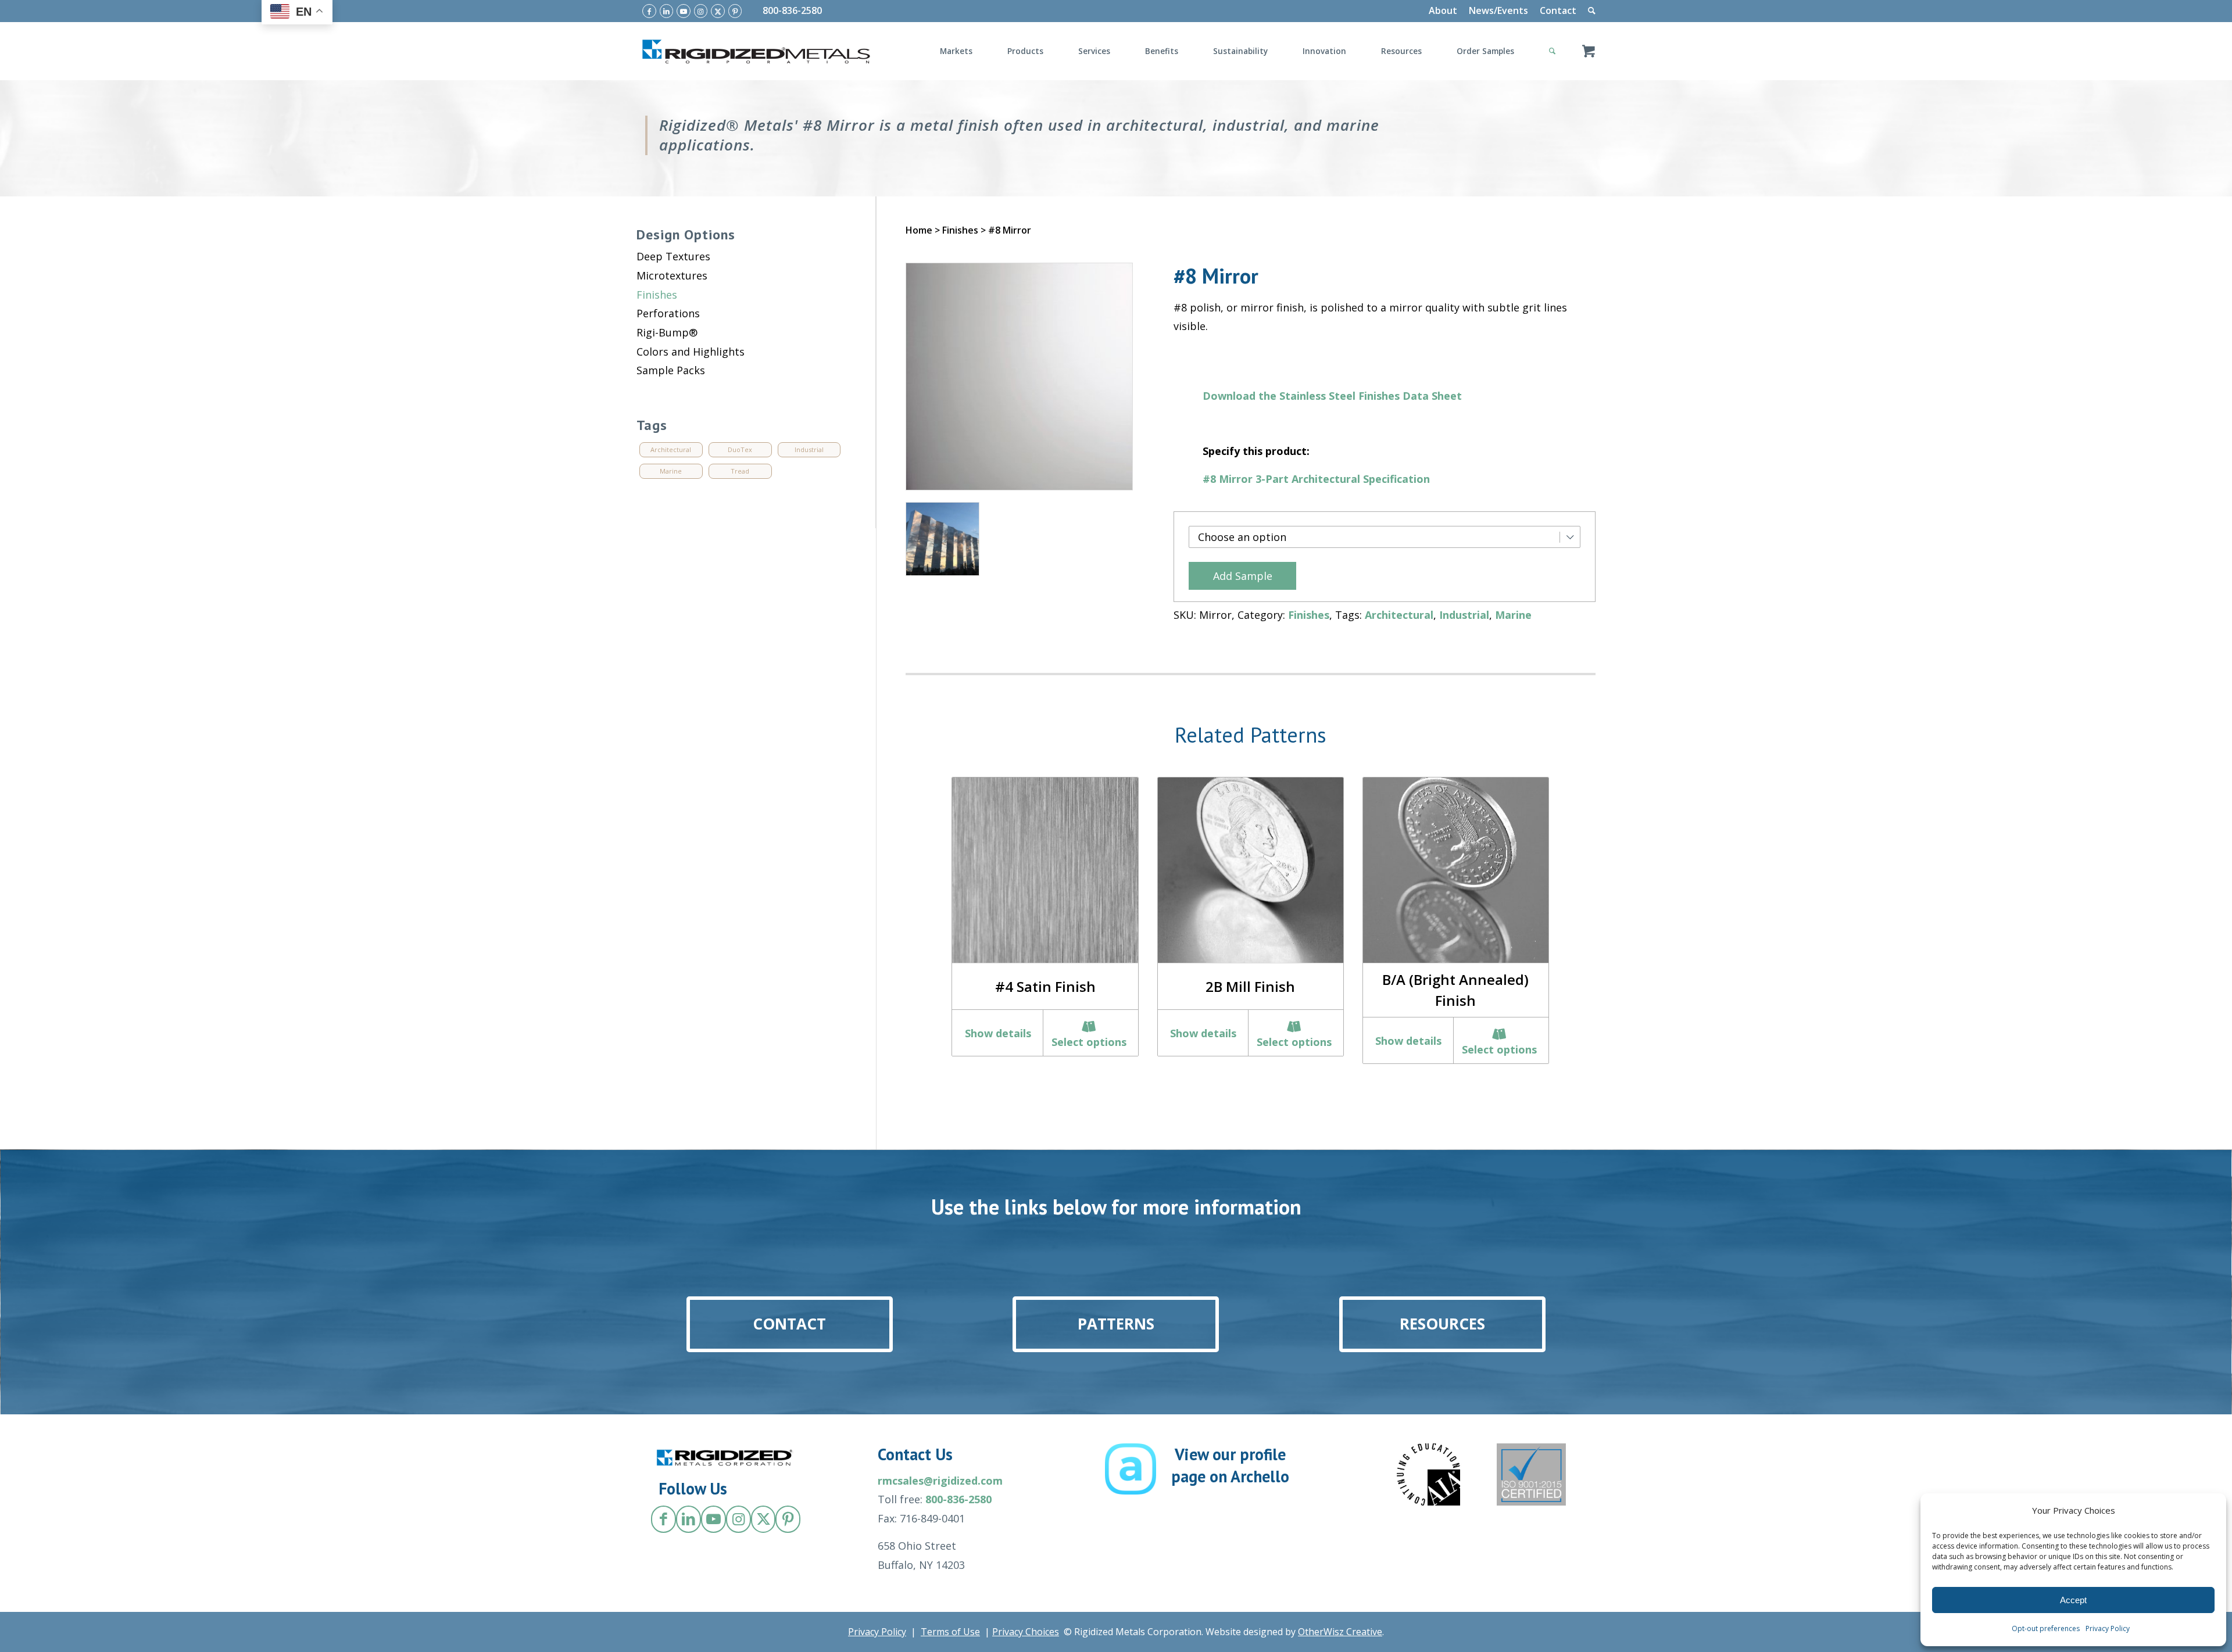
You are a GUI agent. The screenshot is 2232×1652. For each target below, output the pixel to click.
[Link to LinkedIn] (667, 11)
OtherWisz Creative (1340, 1632)
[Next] (1575, 904)
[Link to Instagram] (701, 11)
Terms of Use (950, 1632)
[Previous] (926, 904)
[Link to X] (718, 11)
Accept (2073, 1600)
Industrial (1464, 615)
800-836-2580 (792, 10)
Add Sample (1243, 576)
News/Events (1498, 10)
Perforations (668, 313)
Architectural (1399, 615)
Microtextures (672, 275)
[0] (1589, 51)
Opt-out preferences (2046, 1628)
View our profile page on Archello (1230, 1465)
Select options (1089, 1042)
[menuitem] (1443, 11)
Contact (1558, 10)
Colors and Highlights (691, 352)
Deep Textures (673, 256)
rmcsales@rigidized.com (940, 1481)
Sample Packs (671, 370)
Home (919, 230)
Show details (998, 1033)
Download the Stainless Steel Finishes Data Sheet (1332, 396)
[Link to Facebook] (649, 11)
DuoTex (740, 449)
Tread (740, 471)
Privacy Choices (1026, 1632)
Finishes (960, 230)
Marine (1513, 615)
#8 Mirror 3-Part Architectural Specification (1316, 479)
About (1443, 10)
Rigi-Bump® (667, 332)
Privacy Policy (2108, 1628)
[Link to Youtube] (684, 11)
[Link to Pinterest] (735, 11)
